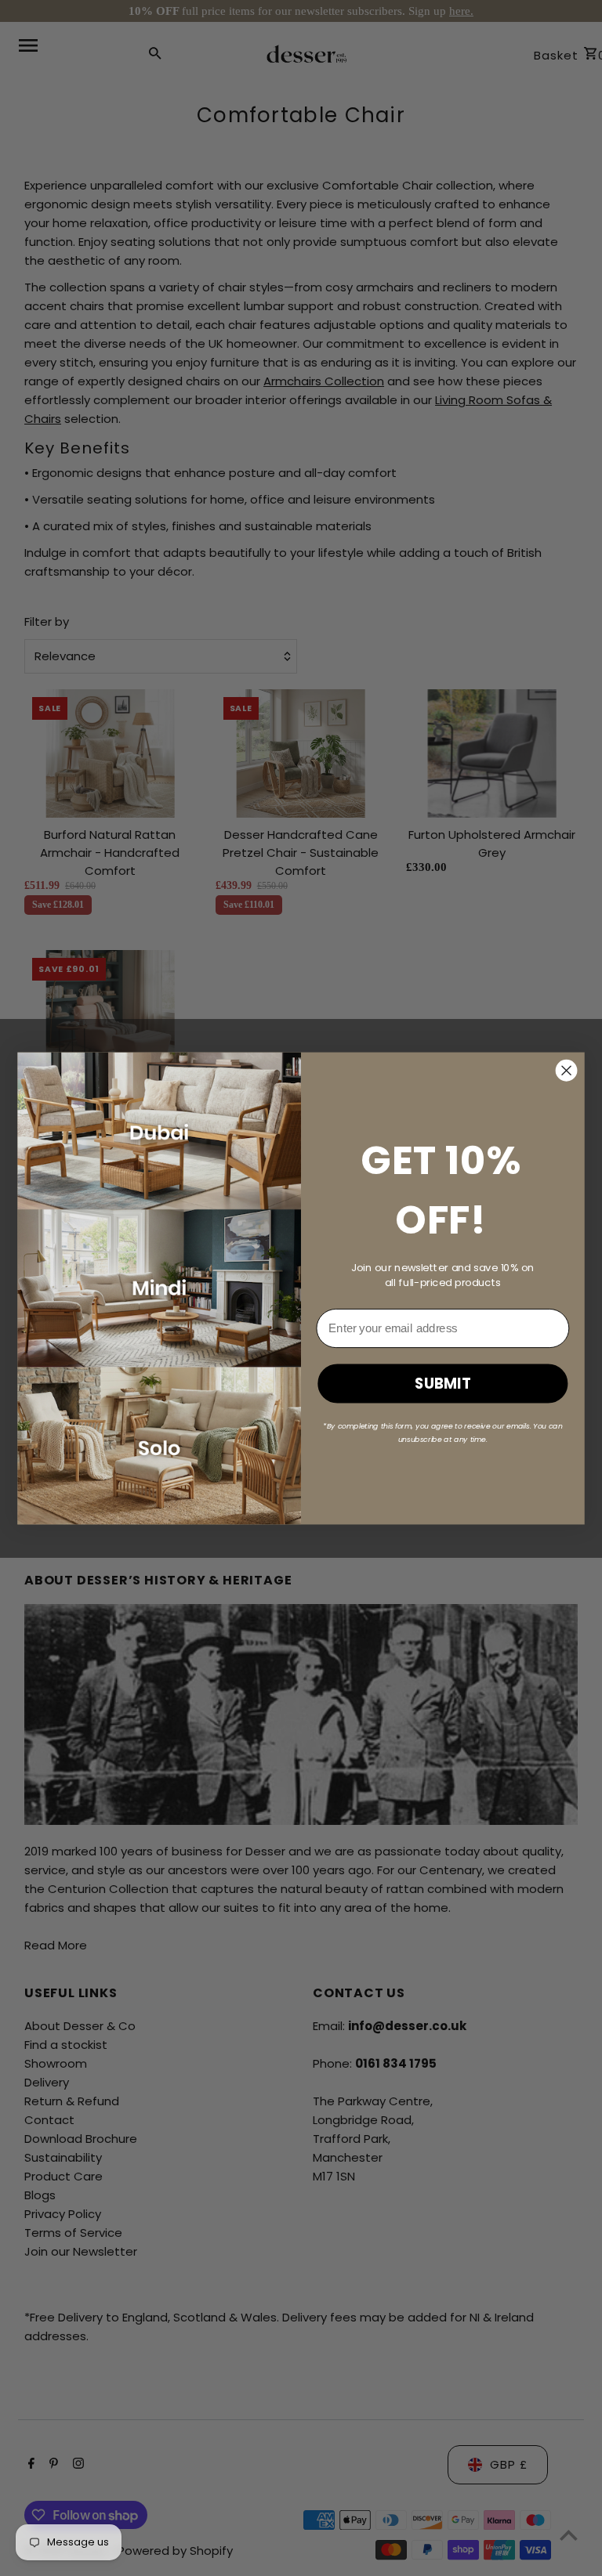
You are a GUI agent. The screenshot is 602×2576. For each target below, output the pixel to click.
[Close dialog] (567, 1070)
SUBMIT (442, 1383)
